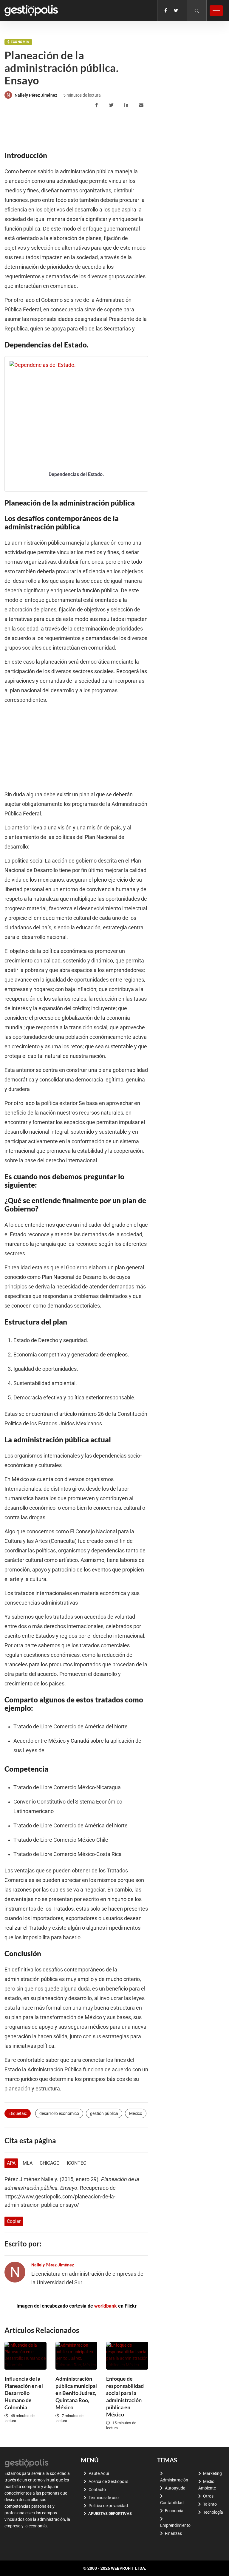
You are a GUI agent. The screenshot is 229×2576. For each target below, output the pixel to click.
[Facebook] (166, 10)
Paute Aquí (99, 2473)
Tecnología (213, 2512)
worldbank (106, 2306)
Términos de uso (104, 2498)
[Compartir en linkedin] (127, 105)
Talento (210, 2504)
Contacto (97, 2490)
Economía (20, 42)
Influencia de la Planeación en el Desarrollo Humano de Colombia (24, 2393)
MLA (28, 2163)
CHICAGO (50, 2163)
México (136, 2113)
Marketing (212, 2473)
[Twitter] (176, 10)
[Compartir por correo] (142, 105)
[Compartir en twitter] (112, 105)
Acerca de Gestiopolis (108, 2481)
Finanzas (173, 2533)
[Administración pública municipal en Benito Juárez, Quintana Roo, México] (76, 2356)
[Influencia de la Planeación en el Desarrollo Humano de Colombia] (25, 2356)
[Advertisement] (113, 129)
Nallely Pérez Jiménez (36, 95)
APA (11, 2163)
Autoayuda (175, 2488)
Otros (208, 2496)
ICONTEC (76, 2163)
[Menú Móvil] (216, 11)
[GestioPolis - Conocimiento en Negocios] (27, 2463)
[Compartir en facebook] (97, 105)
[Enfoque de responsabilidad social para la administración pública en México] (127, 2356)
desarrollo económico (59, 2113)
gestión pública (104, 2113)
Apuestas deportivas (110, 2514)
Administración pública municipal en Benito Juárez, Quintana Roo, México (76, 2393)
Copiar (14, 2221)
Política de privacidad (108, 2506)
